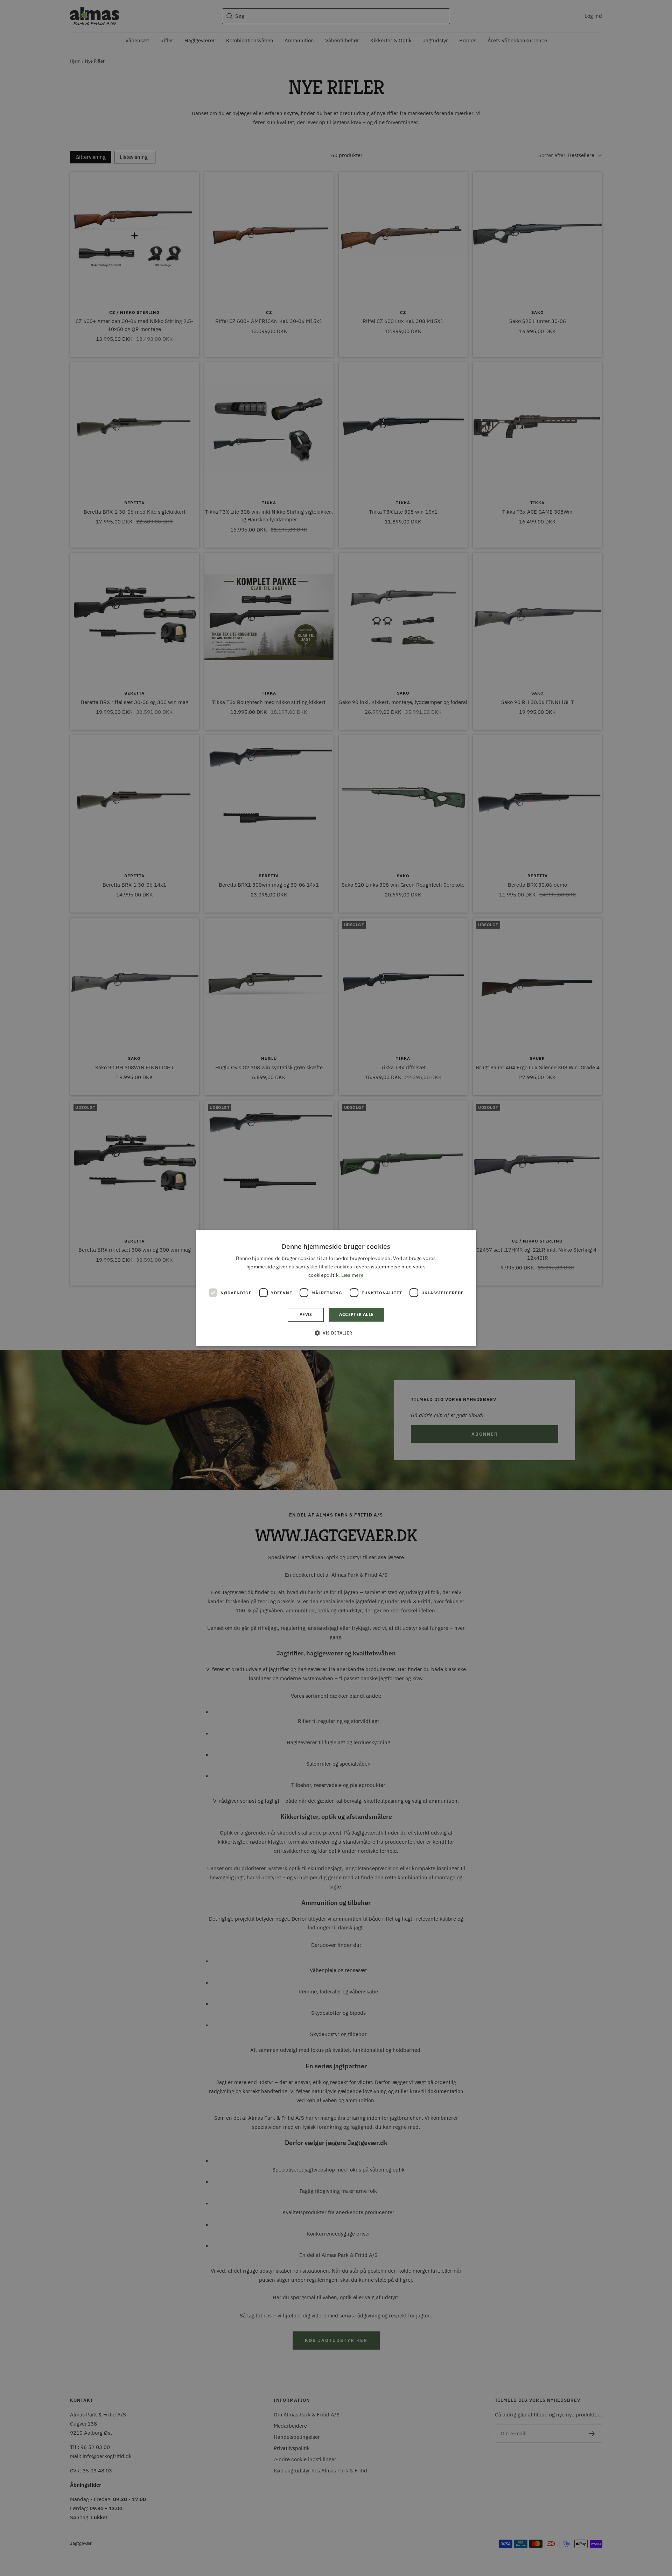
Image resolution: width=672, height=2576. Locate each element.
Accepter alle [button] (356, 1315)
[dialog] (336, 1288)
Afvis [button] (306, 1315)
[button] (336, 1333)
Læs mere (352, 1275)
